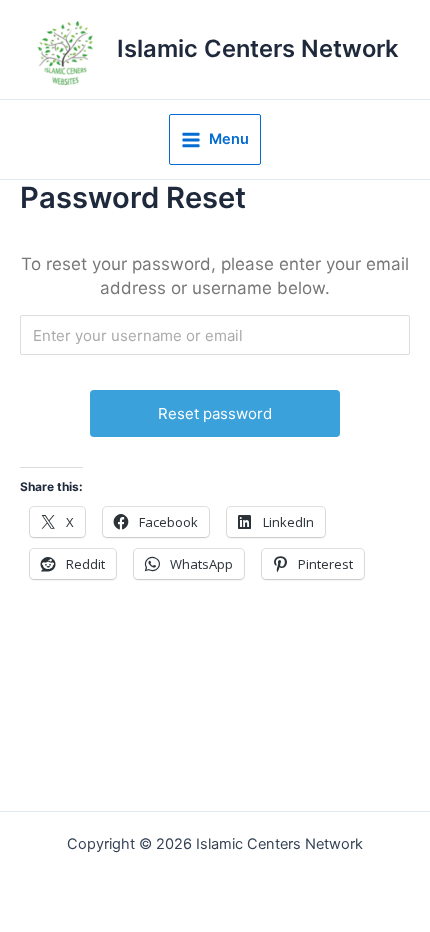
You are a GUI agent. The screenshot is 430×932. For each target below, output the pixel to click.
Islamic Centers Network (257, 48)
